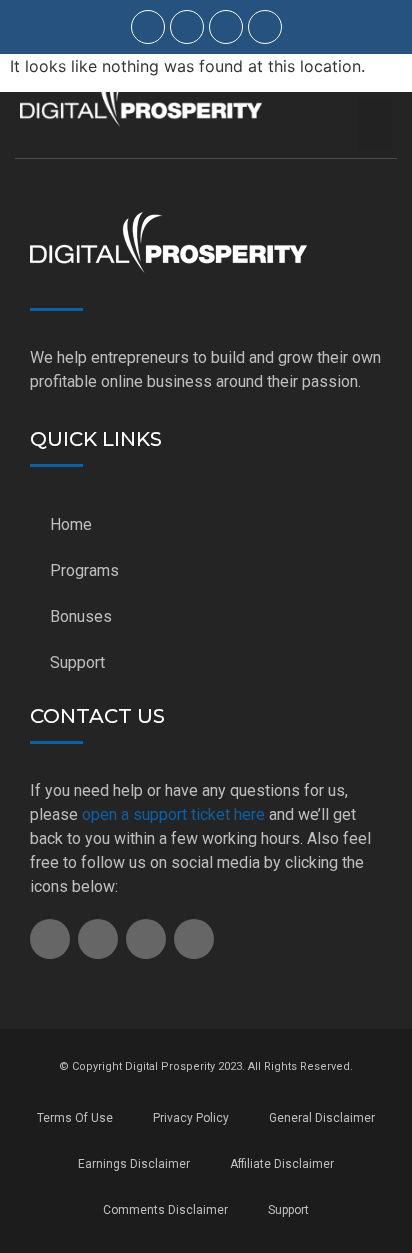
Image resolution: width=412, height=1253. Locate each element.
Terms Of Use (75, 1118)
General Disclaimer (322, 1118)
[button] (375, 124)
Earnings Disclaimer (134, 1164)
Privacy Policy (191, 1118)
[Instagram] (148, 27)
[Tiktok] (187, 27)
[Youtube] (226, 27)
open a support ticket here (173, 814)
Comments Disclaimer (165, 1210)
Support (77, 662)
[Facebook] (265, 27)
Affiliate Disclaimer (282, 1164)
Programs (84, 570)
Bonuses (81, 616)
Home (71, 524)
